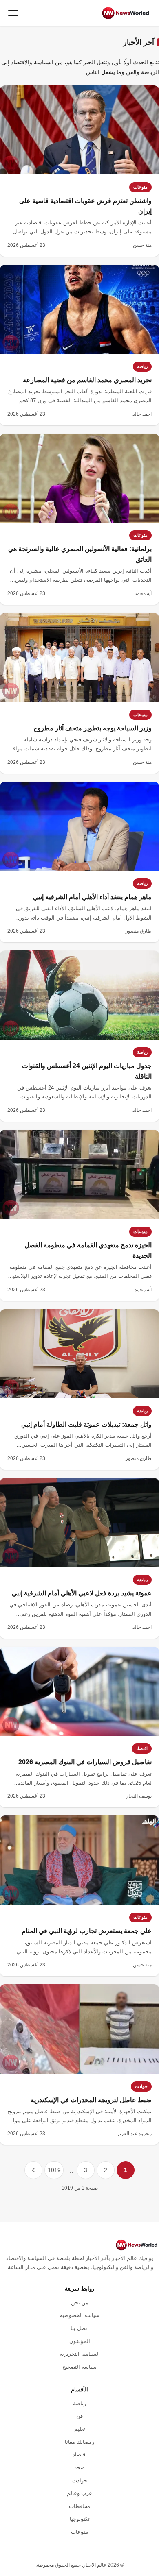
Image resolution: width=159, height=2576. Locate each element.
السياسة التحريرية (80, 2354)
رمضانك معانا (79, 2442)
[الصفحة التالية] (33, 2170)
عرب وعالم (79, 2493)
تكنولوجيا (80, 2519)
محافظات (79, 2506)
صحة (79, 2468)
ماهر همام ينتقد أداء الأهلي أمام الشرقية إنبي (92, 897)
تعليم (80, 2429)
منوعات (140, 187)
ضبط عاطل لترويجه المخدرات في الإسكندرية (91, 2100)
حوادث (141, 2086)
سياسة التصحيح (79, 2367)
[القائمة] (13, 13)
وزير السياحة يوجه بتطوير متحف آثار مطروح (93, 728)
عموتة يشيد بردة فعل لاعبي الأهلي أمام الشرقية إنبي (82, 1593)
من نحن (80, 2302)
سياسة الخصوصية (80, 2315)
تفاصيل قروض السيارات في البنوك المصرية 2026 (85, 1762)
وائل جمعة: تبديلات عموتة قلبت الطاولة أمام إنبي (86, 1424)
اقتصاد (142, 1748)
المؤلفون (80, 2341)
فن (79, 2416)
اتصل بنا (80, 2328)
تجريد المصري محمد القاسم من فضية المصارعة (87, 380)
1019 (54, 2170)
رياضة (142, 366)
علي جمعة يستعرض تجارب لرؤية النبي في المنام (87, 1931)
